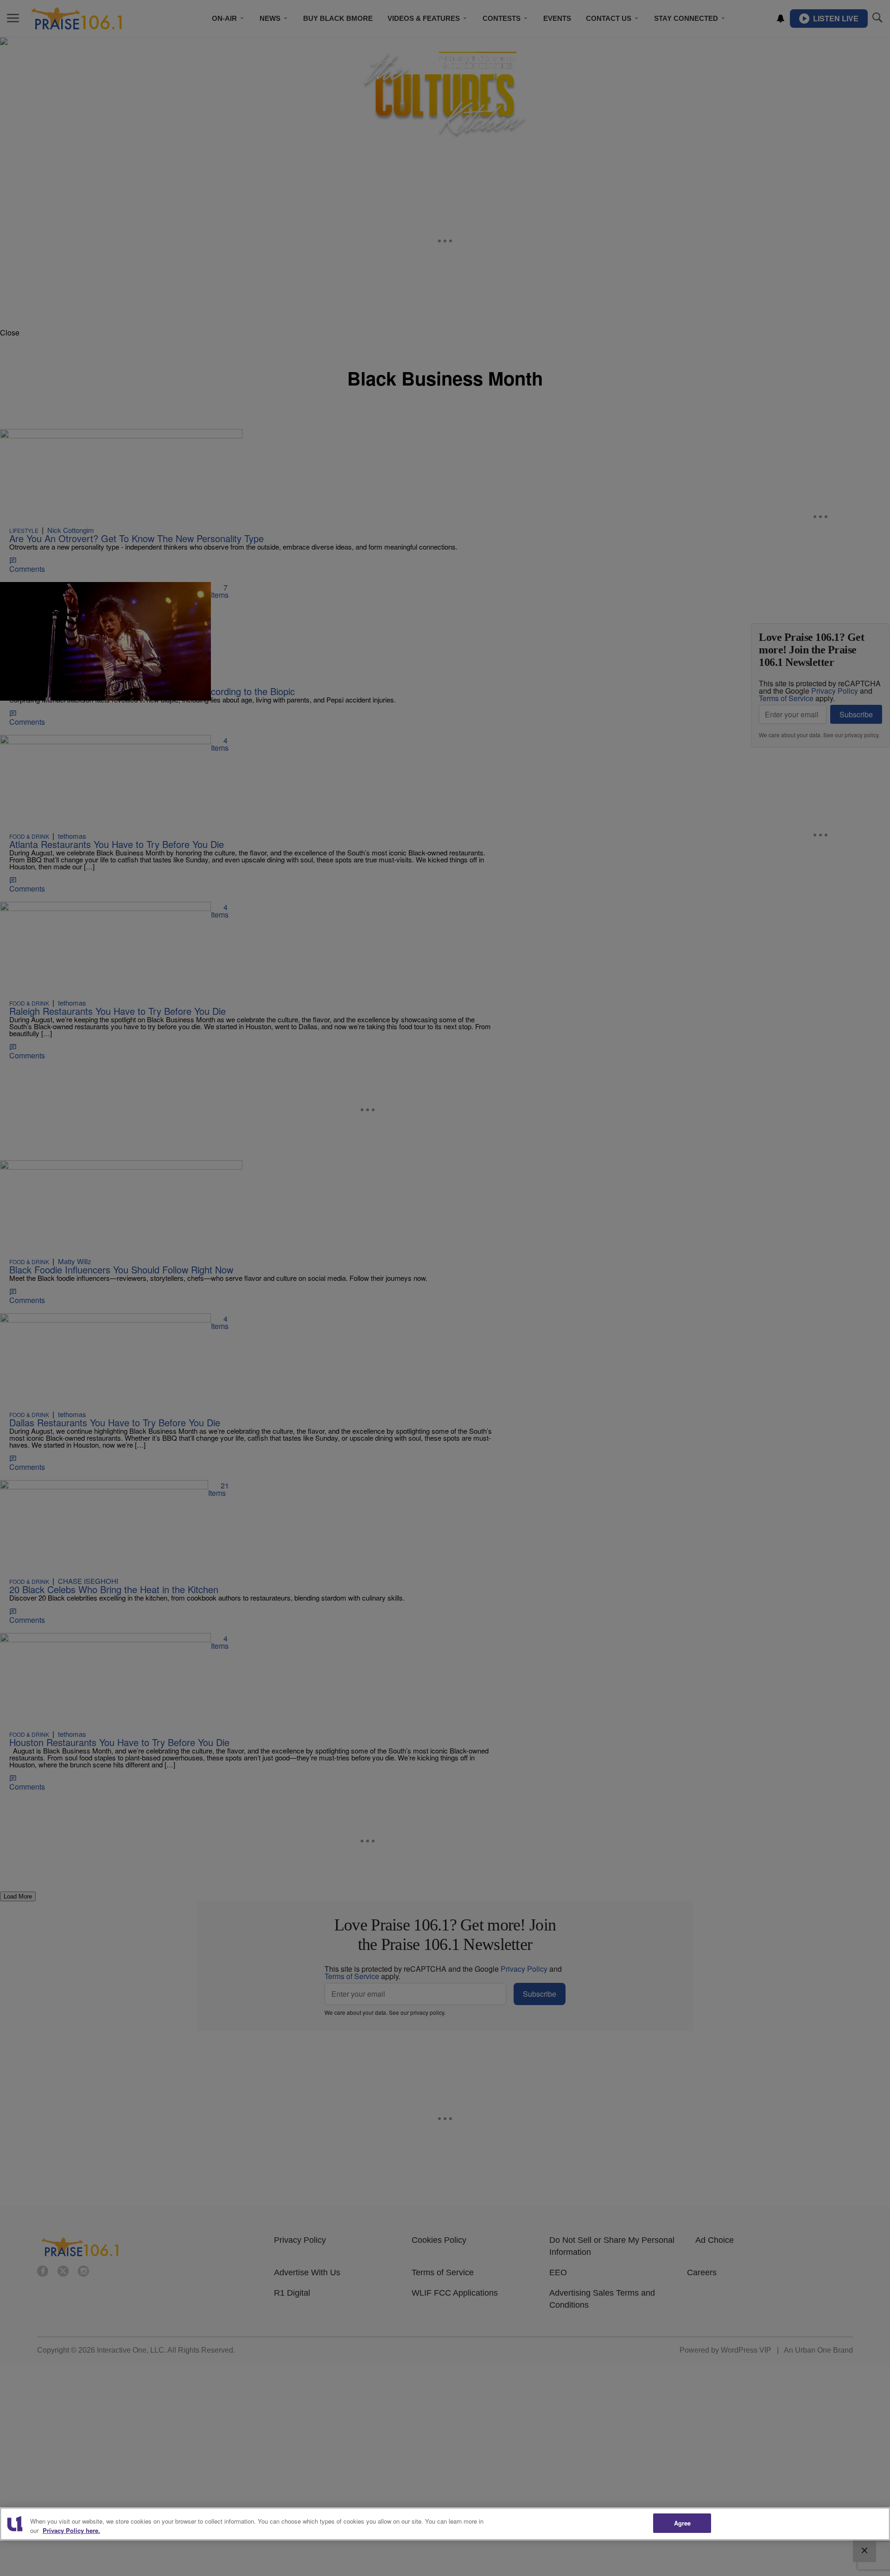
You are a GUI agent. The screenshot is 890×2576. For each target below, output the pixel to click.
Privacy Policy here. (71, 2530)
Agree (683, 2523)
